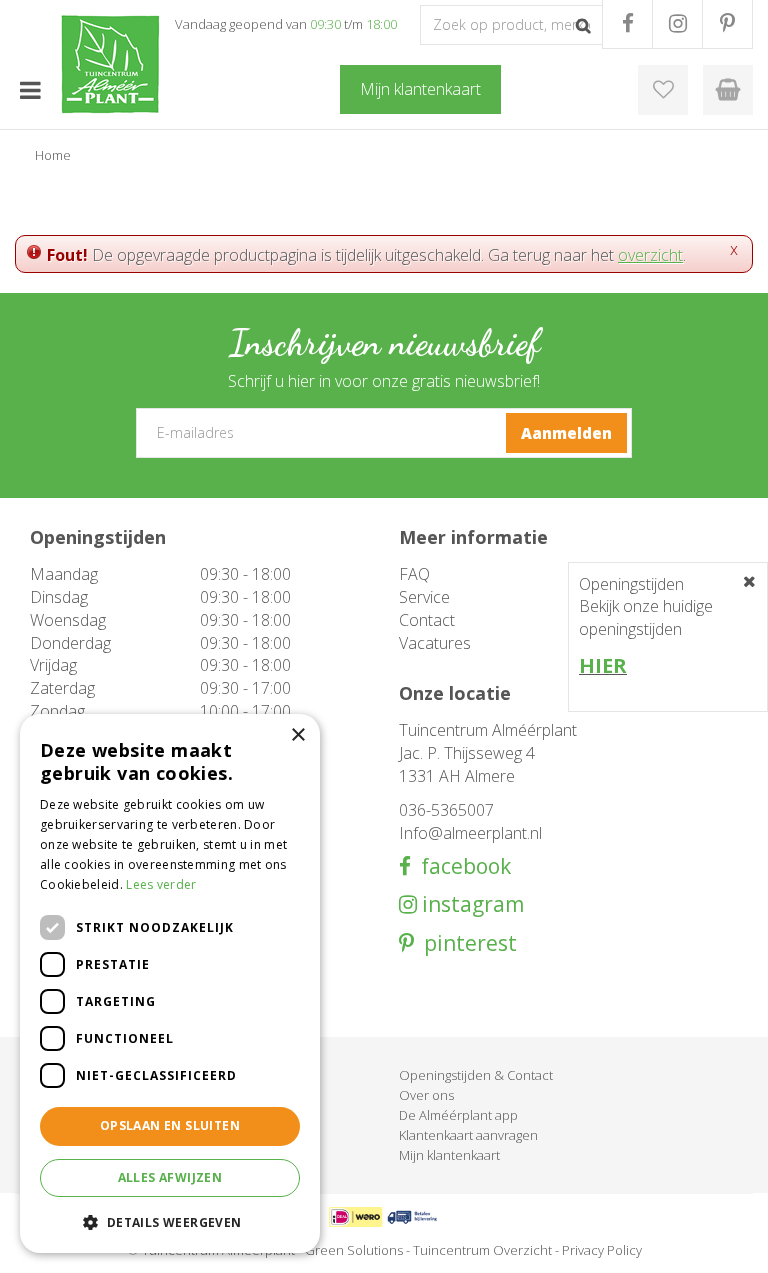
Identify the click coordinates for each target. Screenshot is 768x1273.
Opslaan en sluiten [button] (170, 1125)
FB (627, 24)
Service (424, 597)
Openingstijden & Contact (476, 1075)
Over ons (426, 1095)
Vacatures (435, 643)
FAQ (414, 574)
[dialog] (170, 983)
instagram (470, 904)
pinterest (465, 943)
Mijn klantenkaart (449, 1155)
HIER (603, 665)
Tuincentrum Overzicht (482, 1250)
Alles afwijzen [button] (170, 1177)
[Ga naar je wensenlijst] (663, 90)
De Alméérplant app (458, 1115)
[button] (170, 1221)
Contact (427, 620)
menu (30, 90)
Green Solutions (354, 1250)
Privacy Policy (602, 1250)
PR (727, 24)
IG (677, 24)
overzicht (650, 255)
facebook (461, 866)
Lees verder (161, 884)
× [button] (297, 735)
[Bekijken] (728, 90)
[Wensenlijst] (663, 90)
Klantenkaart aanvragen (468, 1135)
